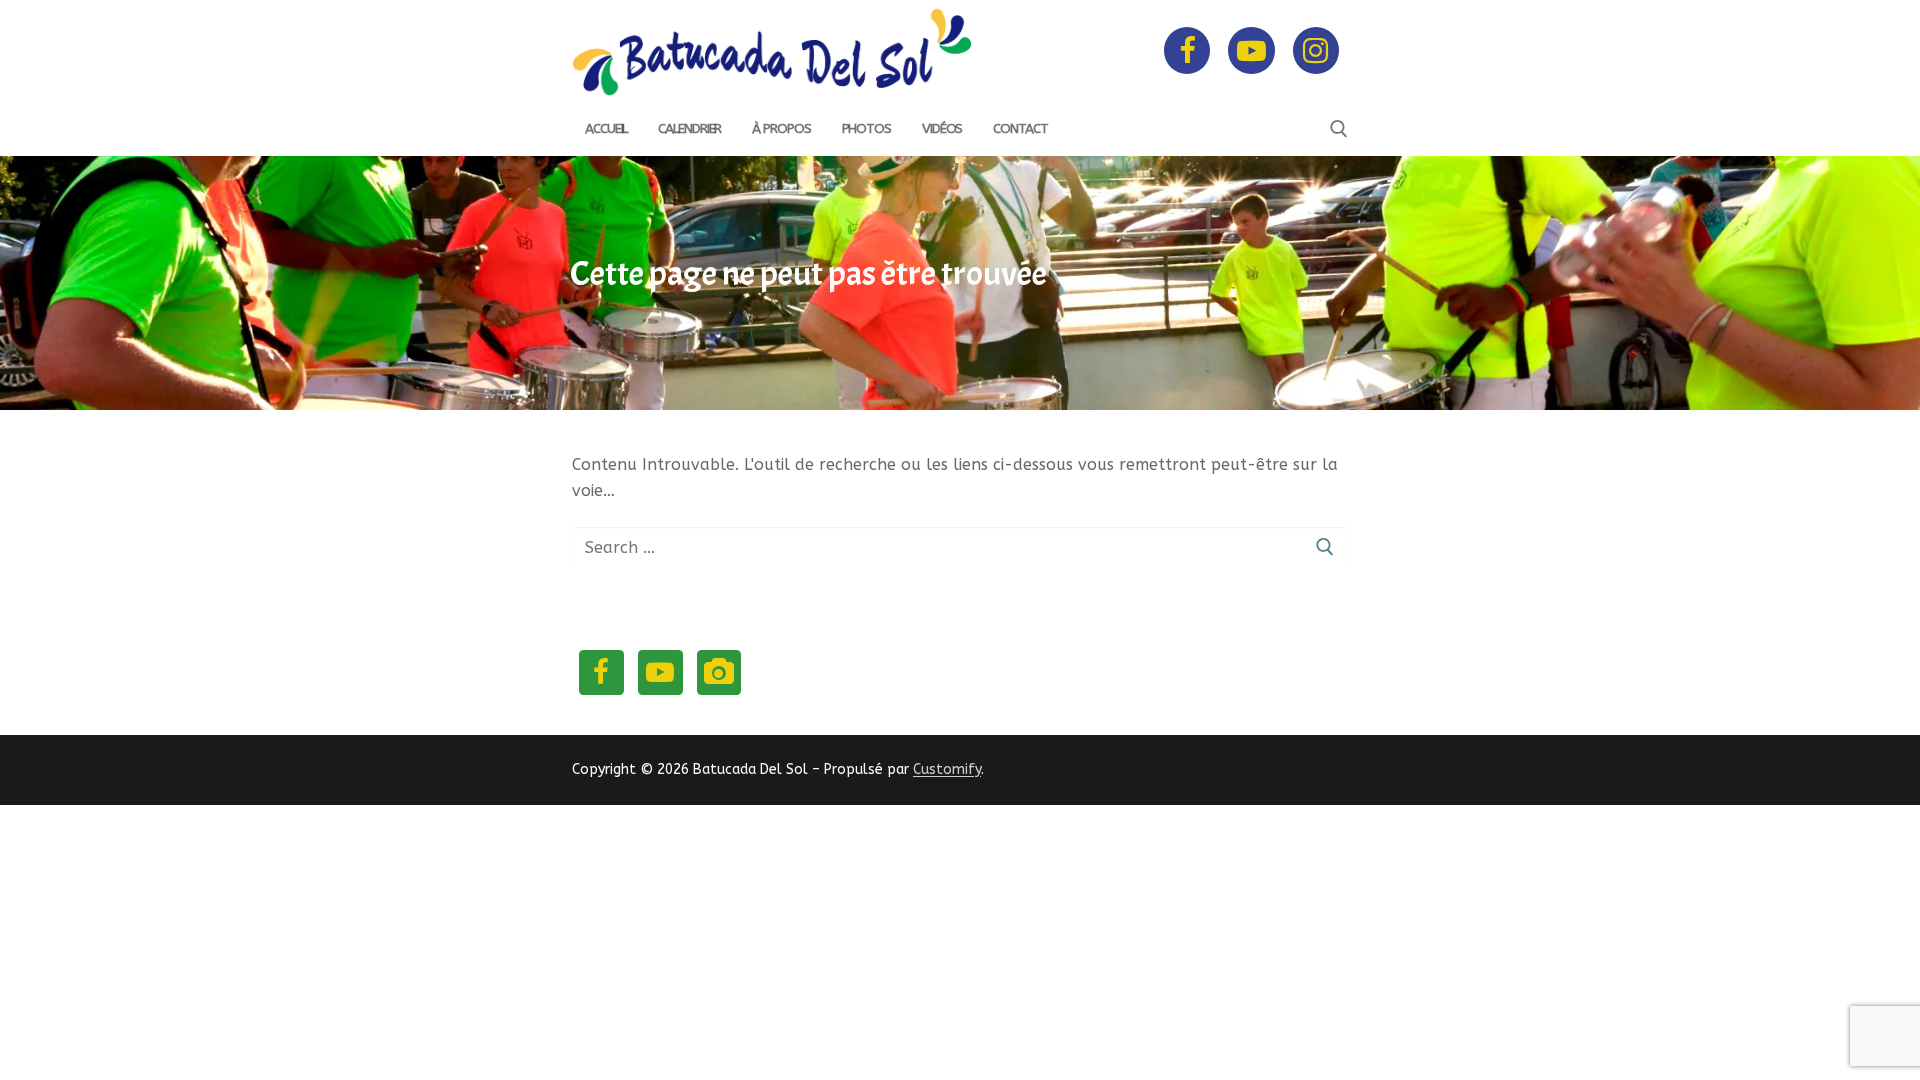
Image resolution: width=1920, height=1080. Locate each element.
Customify (947, 769)
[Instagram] (1316, 50)
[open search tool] (1339, 129)
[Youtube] (1251, 50)
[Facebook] (1187, 50)
